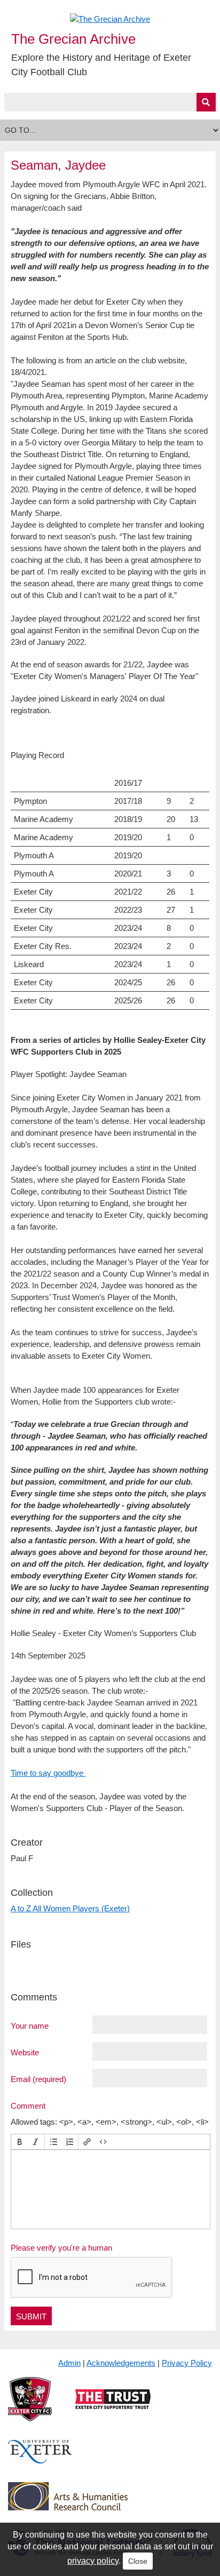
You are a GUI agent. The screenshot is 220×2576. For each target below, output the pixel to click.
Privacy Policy (187, 2363)
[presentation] (20, 2142)
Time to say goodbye (48, 1773)
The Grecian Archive (73, 39)
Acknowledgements (121, 2363)
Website (25, 2052)
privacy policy (93, 2561)
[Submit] (206, 102)
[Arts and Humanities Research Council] (68, 2505)
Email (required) (38, 2079)
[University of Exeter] (40, 2461)
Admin (69, 2363)
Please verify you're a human (61, 2248)
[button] (20, 2142)
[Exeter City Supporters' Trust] (113, 2408)
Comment (28, 2106)
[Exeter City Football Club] (30, 2408)
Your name (30, 2025)
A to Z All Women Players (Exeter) (70, 1908)
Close (138, 2561)
